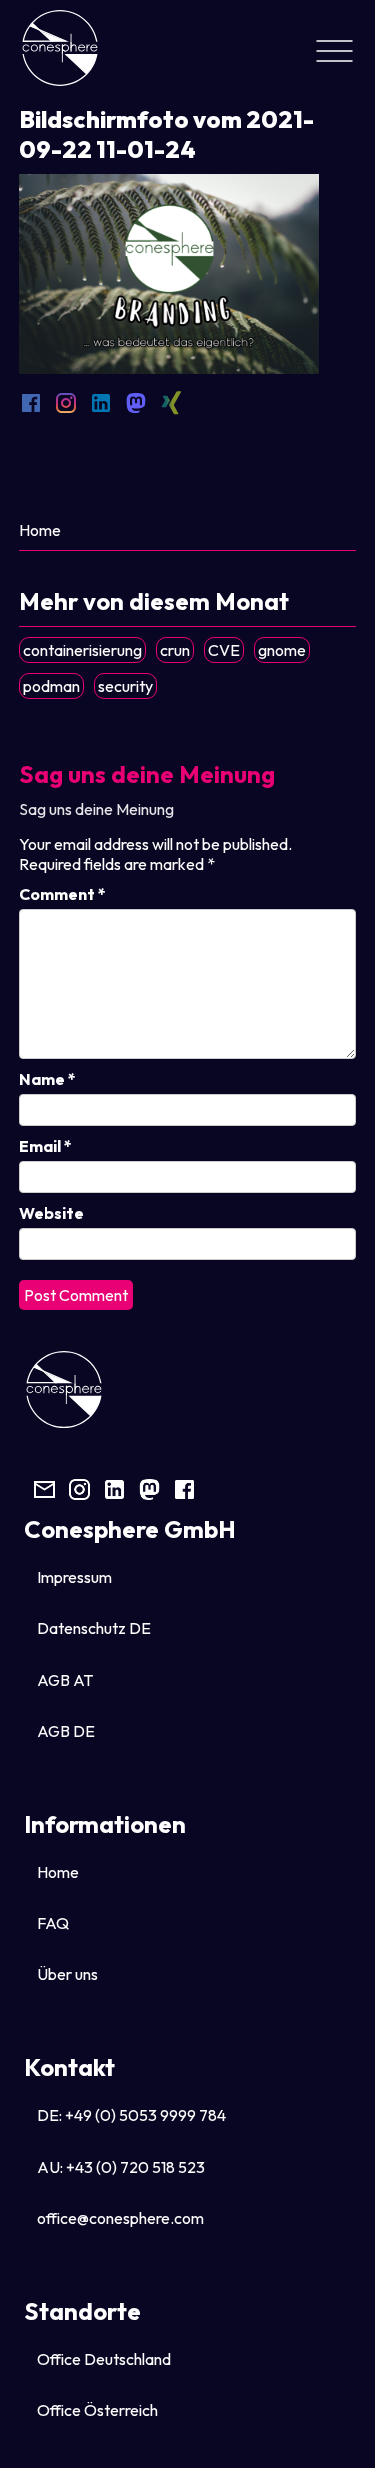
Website (51, 1213)
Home (40, 530)
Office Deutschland (104, 2359)
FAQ (53, 1923)
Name (47, 1079)
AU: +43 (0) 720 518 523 (121, 2167)
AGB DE (66, 1731)
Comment (62, 894)
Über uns (67, 1974)
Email (45, 1146)
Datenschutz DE (94, 1628)
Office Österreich (97, 2410)
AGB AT (65, 1680)
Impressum (74, 1577)
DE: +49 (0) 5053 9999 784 (131, 2115)
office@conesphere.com (120, 2218)
